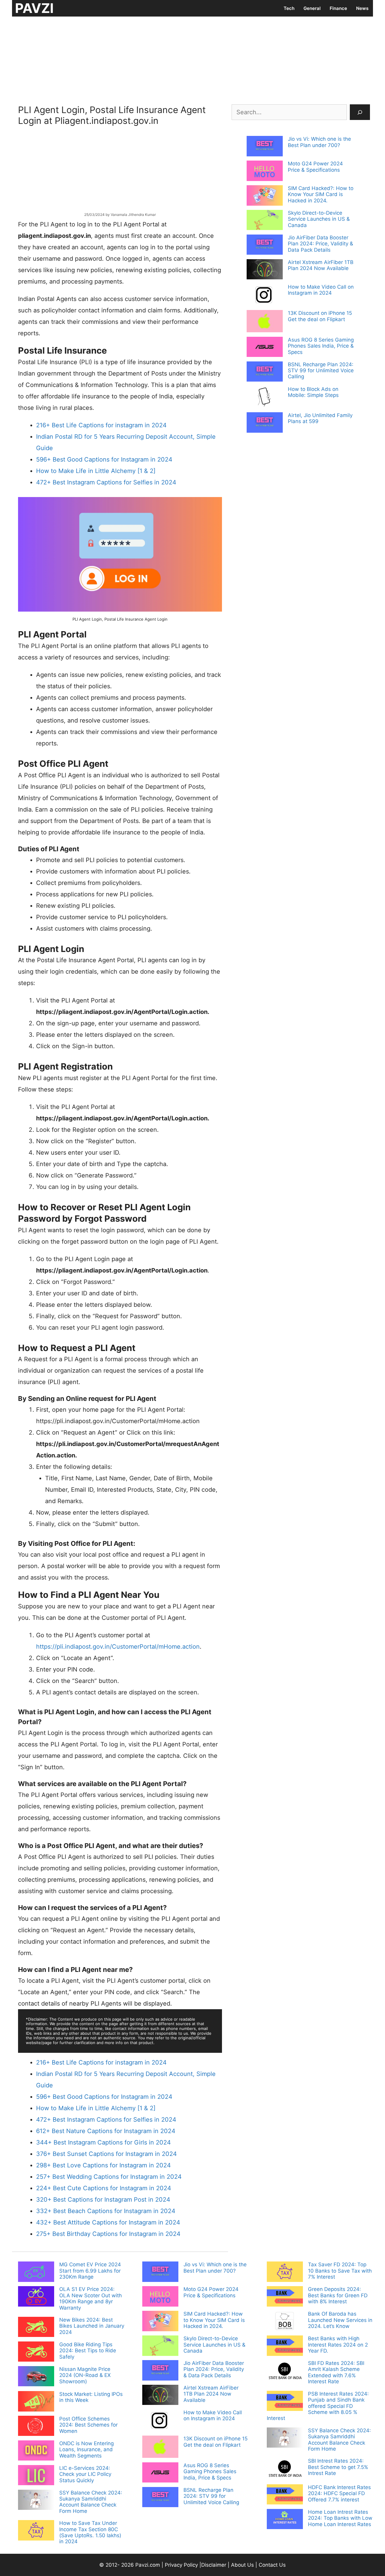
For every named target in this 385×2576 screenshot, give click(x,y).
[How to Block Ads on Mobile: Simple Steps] (265, 398)
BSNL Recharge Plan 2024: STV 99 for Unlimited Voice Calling (321, 371)
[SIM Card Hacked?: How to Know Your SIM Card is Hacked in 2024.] (265, 196)
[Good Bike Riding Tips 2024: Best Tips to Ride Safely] (36, 2352)
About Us (242, 2565)
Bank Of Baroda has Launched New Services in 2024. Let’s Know (340, 2320)
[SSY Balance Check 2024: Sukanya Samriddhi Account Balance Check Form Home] (36, 2501)
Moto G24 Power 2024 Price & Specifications (315, 167)
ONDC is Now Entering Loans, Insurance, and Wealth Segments (86, 2450)
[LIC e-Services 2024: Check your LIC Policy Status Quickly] (36, 2476)
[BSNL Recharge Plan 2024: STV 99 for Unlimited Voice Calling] (265, 372)
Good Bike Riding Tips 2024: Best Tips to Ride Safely (88, 2351)
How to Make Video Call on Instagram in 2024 (321, 290)
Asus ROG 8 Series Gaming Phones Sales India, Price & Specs (321, 346)
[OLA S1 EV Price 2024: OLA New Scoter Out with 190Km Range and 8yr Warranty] (36, 2297)
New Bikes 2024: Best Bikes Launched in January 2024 (92, 2326)
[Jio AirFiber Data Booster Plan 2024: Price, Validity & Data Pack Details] (265, 245)
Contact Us (272, 2565)
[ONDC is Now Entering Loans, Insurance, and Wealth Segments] (36, 2451)
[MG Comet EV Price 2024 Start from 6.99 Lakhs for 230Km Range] (36, 2272)
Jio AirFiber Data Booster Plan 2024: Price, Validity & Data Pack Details (320, 244)
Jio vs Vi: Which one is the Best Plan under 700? (319, 142)
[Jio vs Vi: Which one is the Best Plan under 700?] (265, 147)
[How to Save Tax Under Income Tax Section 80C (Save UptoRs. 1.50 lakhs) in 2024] (36, 2531)
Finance (338, 8)
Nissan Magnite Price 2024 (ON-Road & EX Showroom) (85, 2375)
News (362, 8)
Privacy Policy (181, 2565)
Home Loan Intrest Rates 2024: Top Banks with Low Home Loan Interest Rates (340, 2518)
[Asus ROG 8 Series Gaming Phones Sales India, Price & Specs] (265, 348)
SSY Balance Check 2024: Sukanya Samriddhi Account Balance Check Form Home (91, 2502)
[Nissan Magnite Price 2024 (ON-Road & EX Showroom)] (36, 2377)
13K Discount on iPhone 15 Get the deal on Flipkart (320, 316)
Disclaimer (214, 2565)
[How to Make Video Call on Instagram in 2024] (265, 296)
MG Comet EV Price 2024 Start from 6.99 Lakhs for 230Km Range (90, 2271)
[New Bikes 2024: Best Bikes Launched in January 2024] (36, 2328)
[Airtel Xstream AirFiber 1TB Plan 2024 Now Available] (265, 270)
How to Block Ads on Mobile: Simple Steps (313, 392)
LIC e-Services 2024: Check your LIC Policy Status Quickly (85, 2474)
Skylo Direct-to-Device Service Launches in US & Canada (319, 219)
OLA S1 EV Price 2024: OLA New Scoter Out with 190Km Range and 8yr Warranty (91, 2298)
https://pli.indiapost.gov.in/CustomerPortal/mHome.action (118, 1647)
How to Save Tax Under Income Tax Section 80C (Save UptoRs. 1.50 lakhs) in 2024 (90, 2532)
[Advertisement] (192, 59)
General (312, 8)
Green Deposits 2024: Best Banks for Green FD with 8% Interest (338, 2295)
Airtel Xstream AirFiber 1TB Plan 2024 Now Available (321, 265)
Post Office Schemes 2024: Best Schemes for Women (88, 2425)
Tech (289, 8)
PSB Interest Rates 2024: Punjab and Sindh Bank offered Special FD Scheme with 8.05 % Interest (318, 2406)
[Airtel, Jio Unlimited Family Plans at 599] (265, 423)
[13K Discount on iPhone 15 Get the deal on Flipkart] (265, 322)
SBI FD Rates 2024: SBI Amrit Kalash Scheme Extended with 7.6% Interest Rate (336, 2372)
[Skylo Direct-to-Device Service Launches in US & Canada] (265, 221)
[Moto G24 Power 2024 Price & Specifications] (265, 171)
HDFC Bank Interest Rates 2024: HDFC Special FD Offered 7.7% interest (339, 2493)
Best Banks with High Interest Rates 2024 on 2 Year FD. (338, 2345)
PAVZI (34, 8)
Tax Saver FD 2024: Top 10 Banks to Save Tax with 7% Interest (340, 2271)
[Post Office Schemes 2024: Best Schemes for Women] (36, 2427)
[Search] (360, 112)
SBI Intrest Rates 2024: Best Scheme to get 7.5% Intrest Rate (338, 2467)
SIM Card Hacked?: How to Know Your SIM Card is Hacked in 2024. (321, 194)
